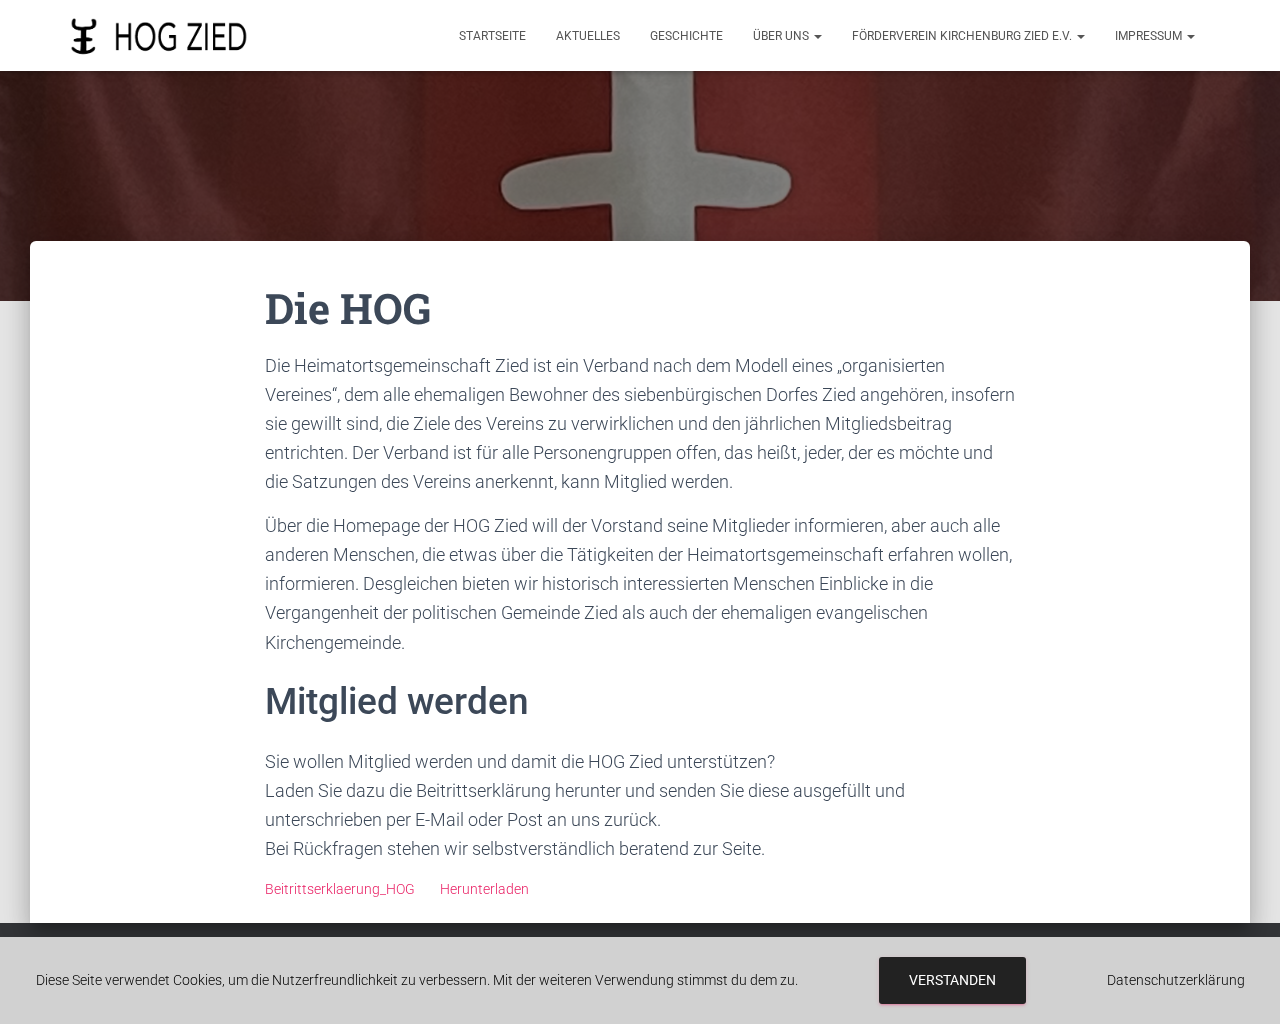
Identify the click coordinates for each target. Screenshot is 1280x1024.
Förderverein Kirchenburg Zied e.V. (963, 36)
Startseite (492, 36)
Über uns (782, 36)
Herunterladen (484, 889)
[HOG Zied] (159, 36)
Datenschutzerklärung (1176, 980)
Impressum (1150, 36)
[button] (817, 36)
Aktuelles (588, 36)
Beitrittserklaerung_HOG (340, 889)
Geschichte (686, 36)
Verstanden (952, 980)
